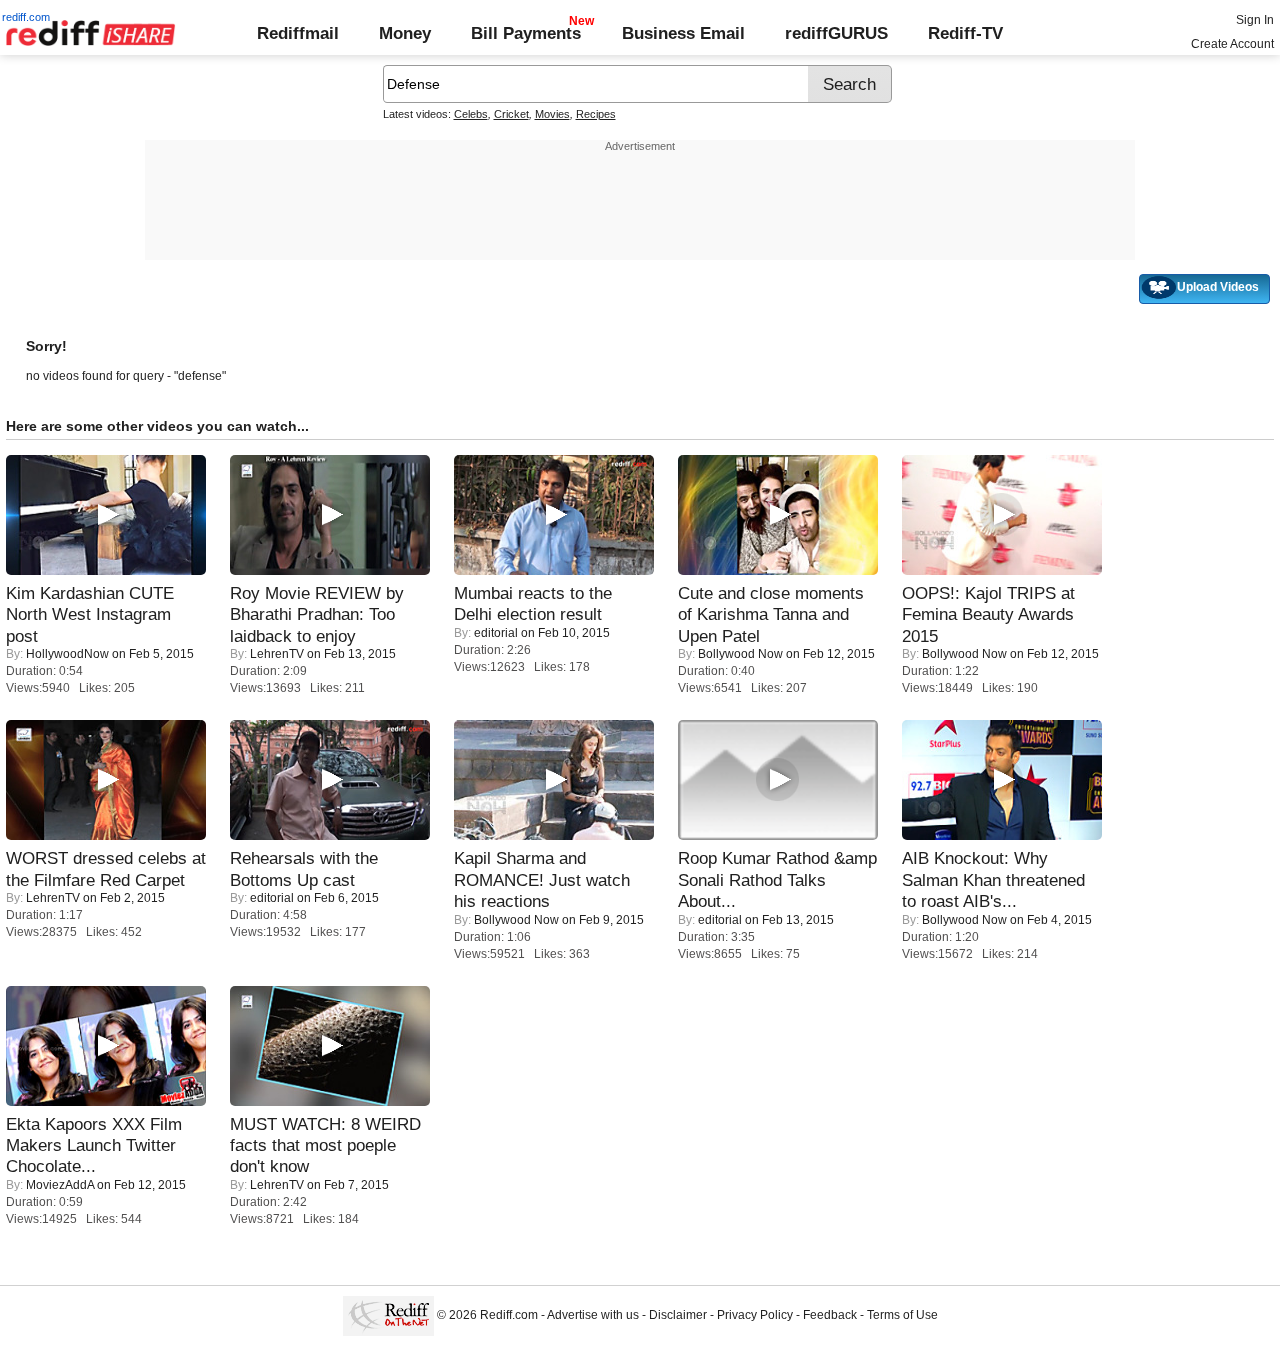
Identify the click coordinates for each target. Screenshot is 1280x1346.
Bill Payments (526, 33)
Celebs (471, 114)
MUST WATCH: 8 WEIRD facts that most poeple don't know (325, 1145)
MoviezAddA (60, 1185)
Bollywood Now (740, 654)
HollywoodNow (67, 654)
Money (405, 33)
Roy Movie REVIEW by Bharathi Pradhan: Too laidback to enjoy (317, 614)
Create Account (1232, 44)
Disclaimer (678, 1316)
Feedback (830, 1316)
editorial (496, 633)
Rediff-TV (965, 33)
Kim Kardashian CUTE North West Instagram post (90, 614)
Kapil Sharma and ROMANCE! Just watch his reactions (542, 879)
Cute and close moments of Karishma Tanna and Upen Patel (771, 614)
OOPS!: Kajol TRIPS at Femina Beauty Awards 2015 (988, 614)
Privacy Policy (755, 1316)
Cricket (511, 114)
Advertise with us (593, 1316)
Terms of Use (902, 1316)
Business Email (683, 33)
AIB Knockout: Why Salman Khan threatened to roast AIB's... (993, 879)
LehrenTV (277, 654)
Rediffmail (298, 33)
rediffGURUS (836, 33)
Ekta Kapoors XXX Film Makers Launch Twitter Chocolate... (94, 1145)
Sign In (1255, 20)
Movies (552, 114)
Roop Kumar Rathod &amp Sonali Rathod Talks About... (777, 879)
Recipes (596, 114)
